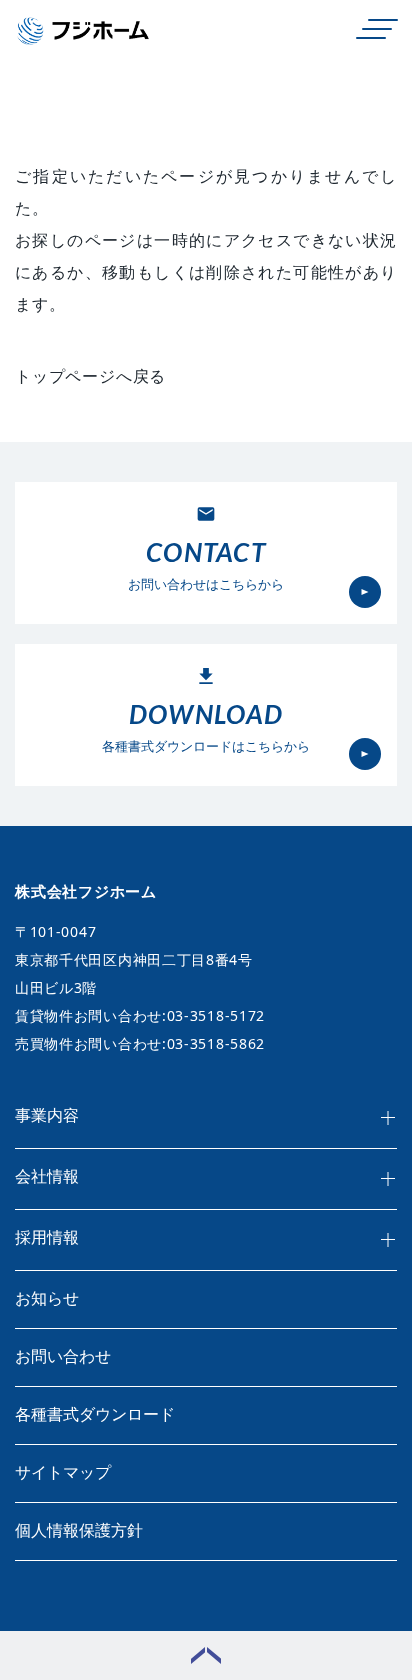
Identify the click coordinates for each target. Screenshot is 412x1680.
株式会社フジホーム (86, 891)
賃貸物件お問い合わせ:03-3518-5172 (140, 1015)
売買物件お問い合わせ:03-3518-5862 (140, 1043)
